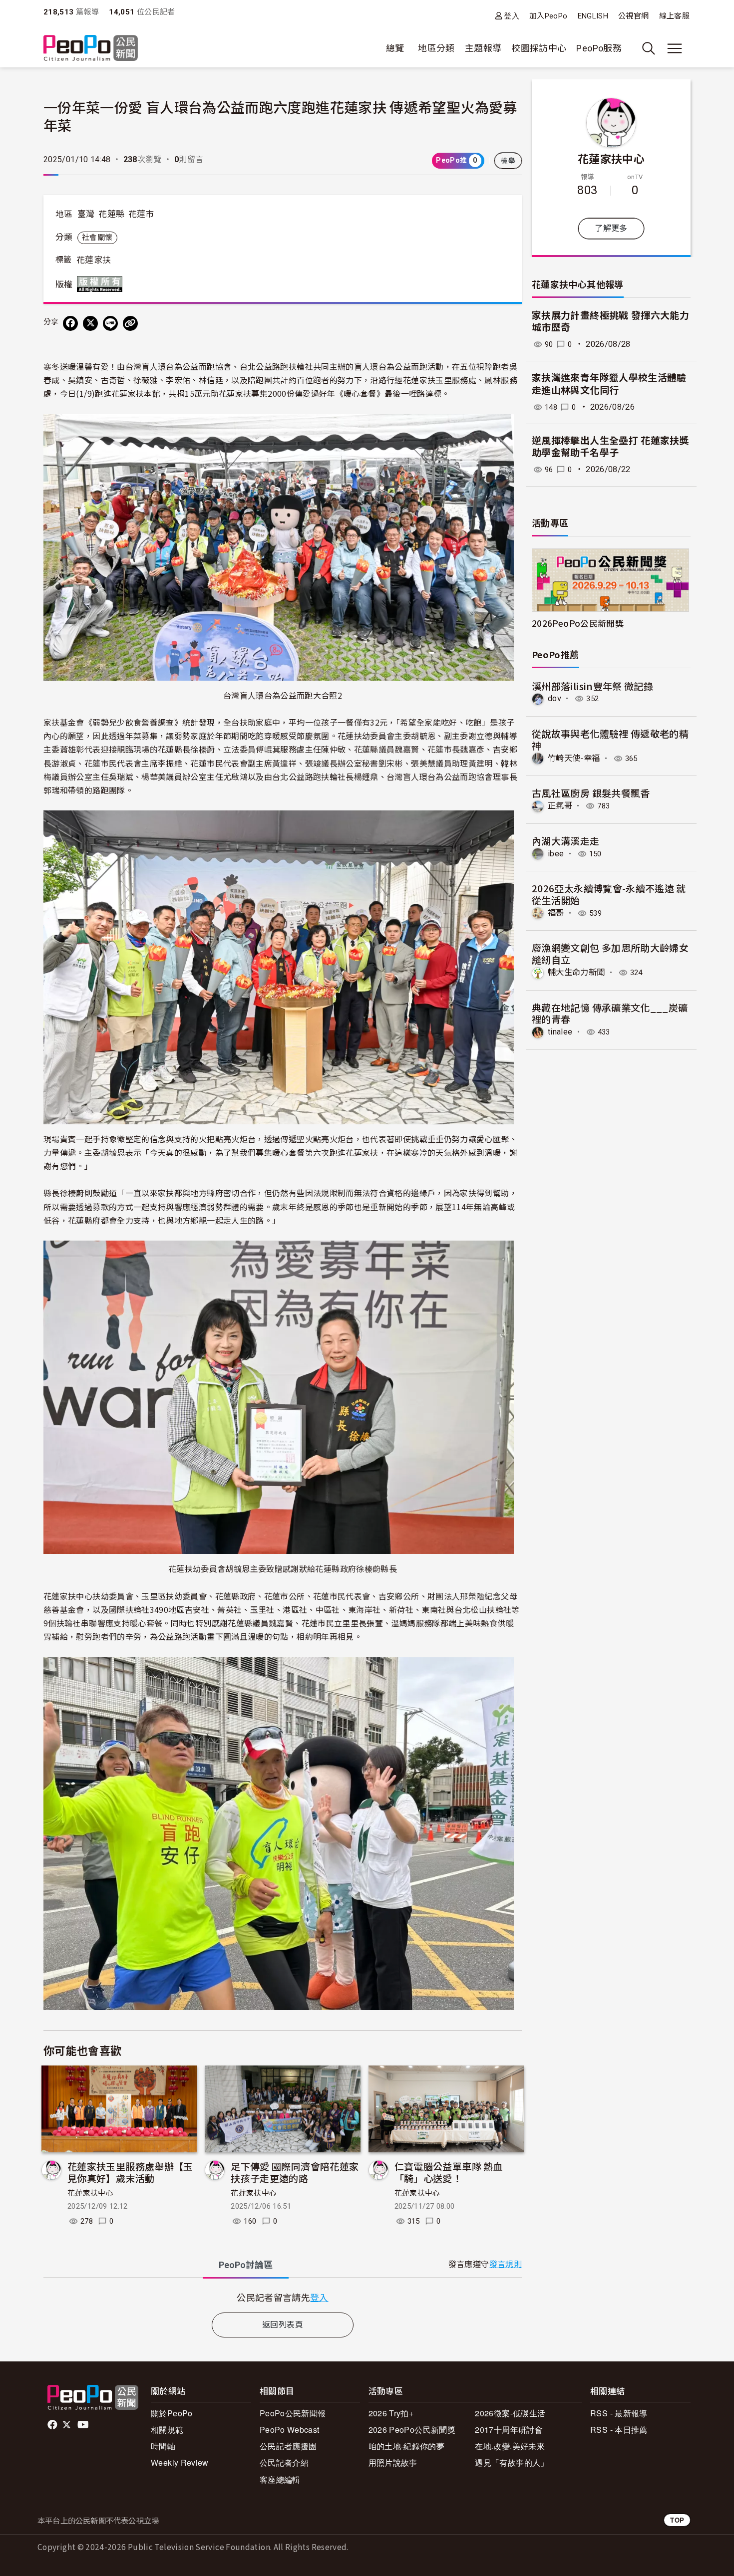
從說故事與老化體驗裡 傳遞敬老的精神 (610, 739)
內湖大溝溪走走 (566, 841)
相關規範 (167, 2430)
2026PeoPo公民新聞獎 (578, 623)
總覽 (395, 48)
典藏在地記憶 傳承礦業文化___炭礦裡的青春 (610, 1013)
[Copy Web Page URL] (130, 323)
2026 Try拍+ (391, 2413)
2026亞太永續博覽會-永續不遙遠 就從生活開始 (609, 894)
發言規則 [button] (506, 2264)
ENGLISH (593, 16)
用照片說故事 (393, 2462)
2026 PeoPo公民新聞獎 (412, 2430)
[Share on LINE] (110, 323)
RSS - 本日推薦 (619, 2430)
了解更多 (611, 228)
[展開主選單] (675, 48)
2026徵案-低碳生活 (510, 2413)
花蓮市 (141, 214)
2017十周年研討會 (509, 2430)
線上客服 (674, 16)
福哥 (556, 913)
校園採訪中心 (539, 48)
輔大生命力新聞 (576, 972)
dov (554, 698)
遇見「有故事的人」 (512, 2462)
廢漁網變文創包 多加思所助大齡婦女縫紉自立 (610, 953)
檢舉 (508, 161)
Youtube (84, 2425)
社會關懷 (97, 238)
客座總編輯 (280, 2479)
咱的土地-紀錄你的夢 (407, 2446)
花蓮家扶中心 (90, 2193)
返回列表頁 (283, 2325)
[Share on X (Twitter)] (90, 323)
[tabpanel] (283, 2297)
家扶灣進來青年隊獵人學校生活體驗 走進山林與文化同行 (609, 384)
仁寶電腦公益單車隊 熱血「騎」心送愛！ (449, 2172)
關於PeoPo (172, 2413)
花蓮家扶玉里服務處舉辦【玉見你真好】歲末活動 (130, 2172)
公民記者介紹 (284, 2462)
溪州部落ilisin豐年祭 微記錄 (592, 686)
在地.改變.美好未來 (510, 2446)
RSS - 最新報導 (619, 2413)
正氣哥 (560, 806)
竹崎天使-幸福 (574, 758)
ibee (556, 854)
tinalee (560, 1032)
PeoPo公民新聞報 (293, 2413)
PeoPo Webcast (290, 2430)
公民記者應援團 (288, 2446)
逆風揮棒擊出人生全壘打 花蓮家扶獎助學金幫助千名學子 (610, 447)
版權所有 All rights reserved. (102, 284)
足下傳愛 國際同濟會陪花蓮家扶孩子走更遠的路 (295, 2172)
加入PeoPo (549, 16)
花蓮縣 (111, 214)
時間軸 (163, 2446)
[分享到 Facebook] (70, 323)
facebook (53, 2425)
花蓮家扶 (94, 260)
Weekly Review (180, 2462)
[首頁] (91, 49)
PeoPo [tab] (246, 2265)
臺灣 (86, 214)
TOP (677, 2520)
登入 (512, 16)
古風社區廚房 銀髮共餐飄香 (591, 793)
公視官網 (633, 16)
